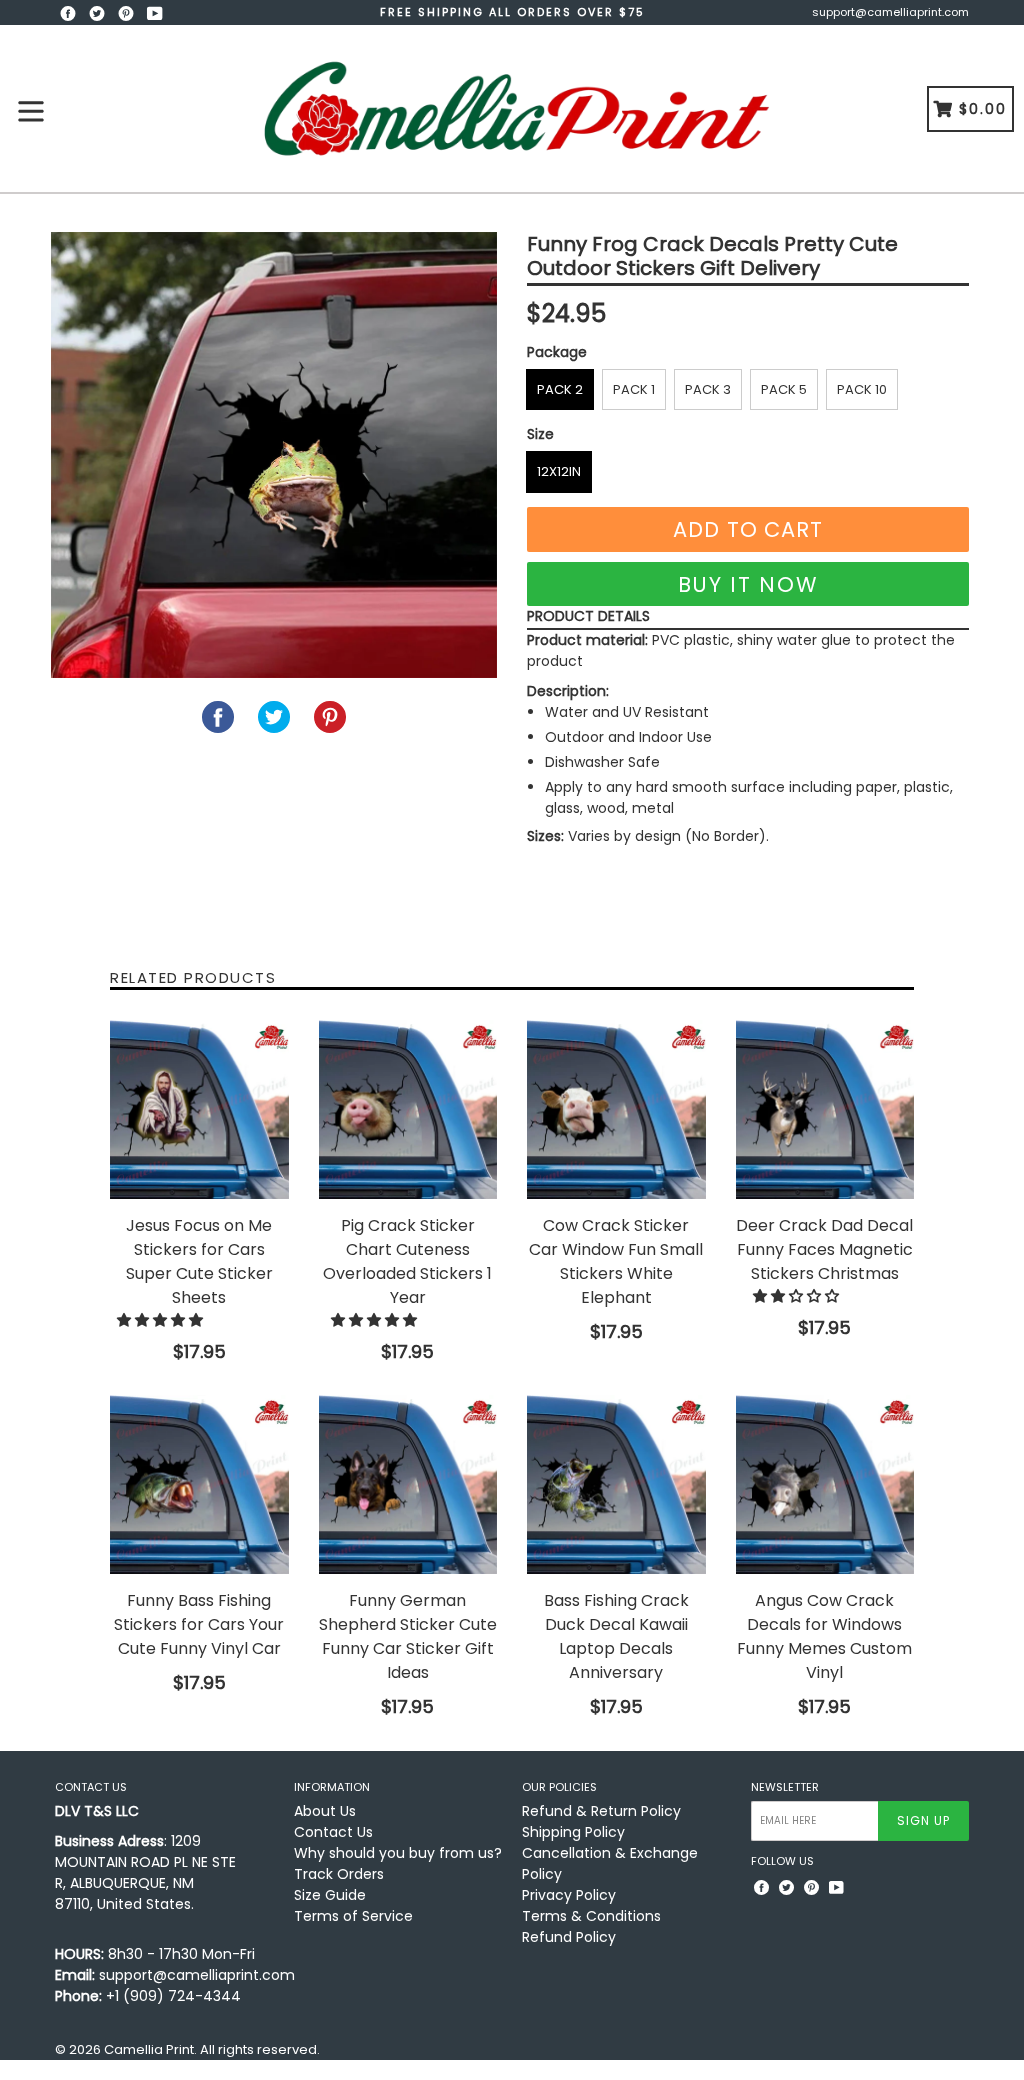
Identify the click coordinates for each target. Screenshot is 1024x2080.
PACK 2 (560, 389)
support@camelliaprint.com (890, 12)
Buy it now (748, 584)
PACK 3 (708, 389)
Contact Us (333, 1832)
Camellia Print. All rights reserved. (212, 2049)
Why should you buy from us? (398, 1853)
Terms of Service (353, 1916)
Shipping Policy (573, 1832)
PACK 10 (862, 389)
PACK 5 (784, 389)
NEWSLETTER (785, 1787)
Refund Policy (569, 1937)
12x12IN (559, 471)
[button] (162, 1320)
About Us (325, 1811)
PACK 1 (634, 389)
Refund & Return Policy (601, 1811)
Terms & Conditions (591, 1916)
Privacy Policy (569, 1895)
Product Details (588, 616)
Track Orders (339, 1874)
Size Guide (330, 1895)
